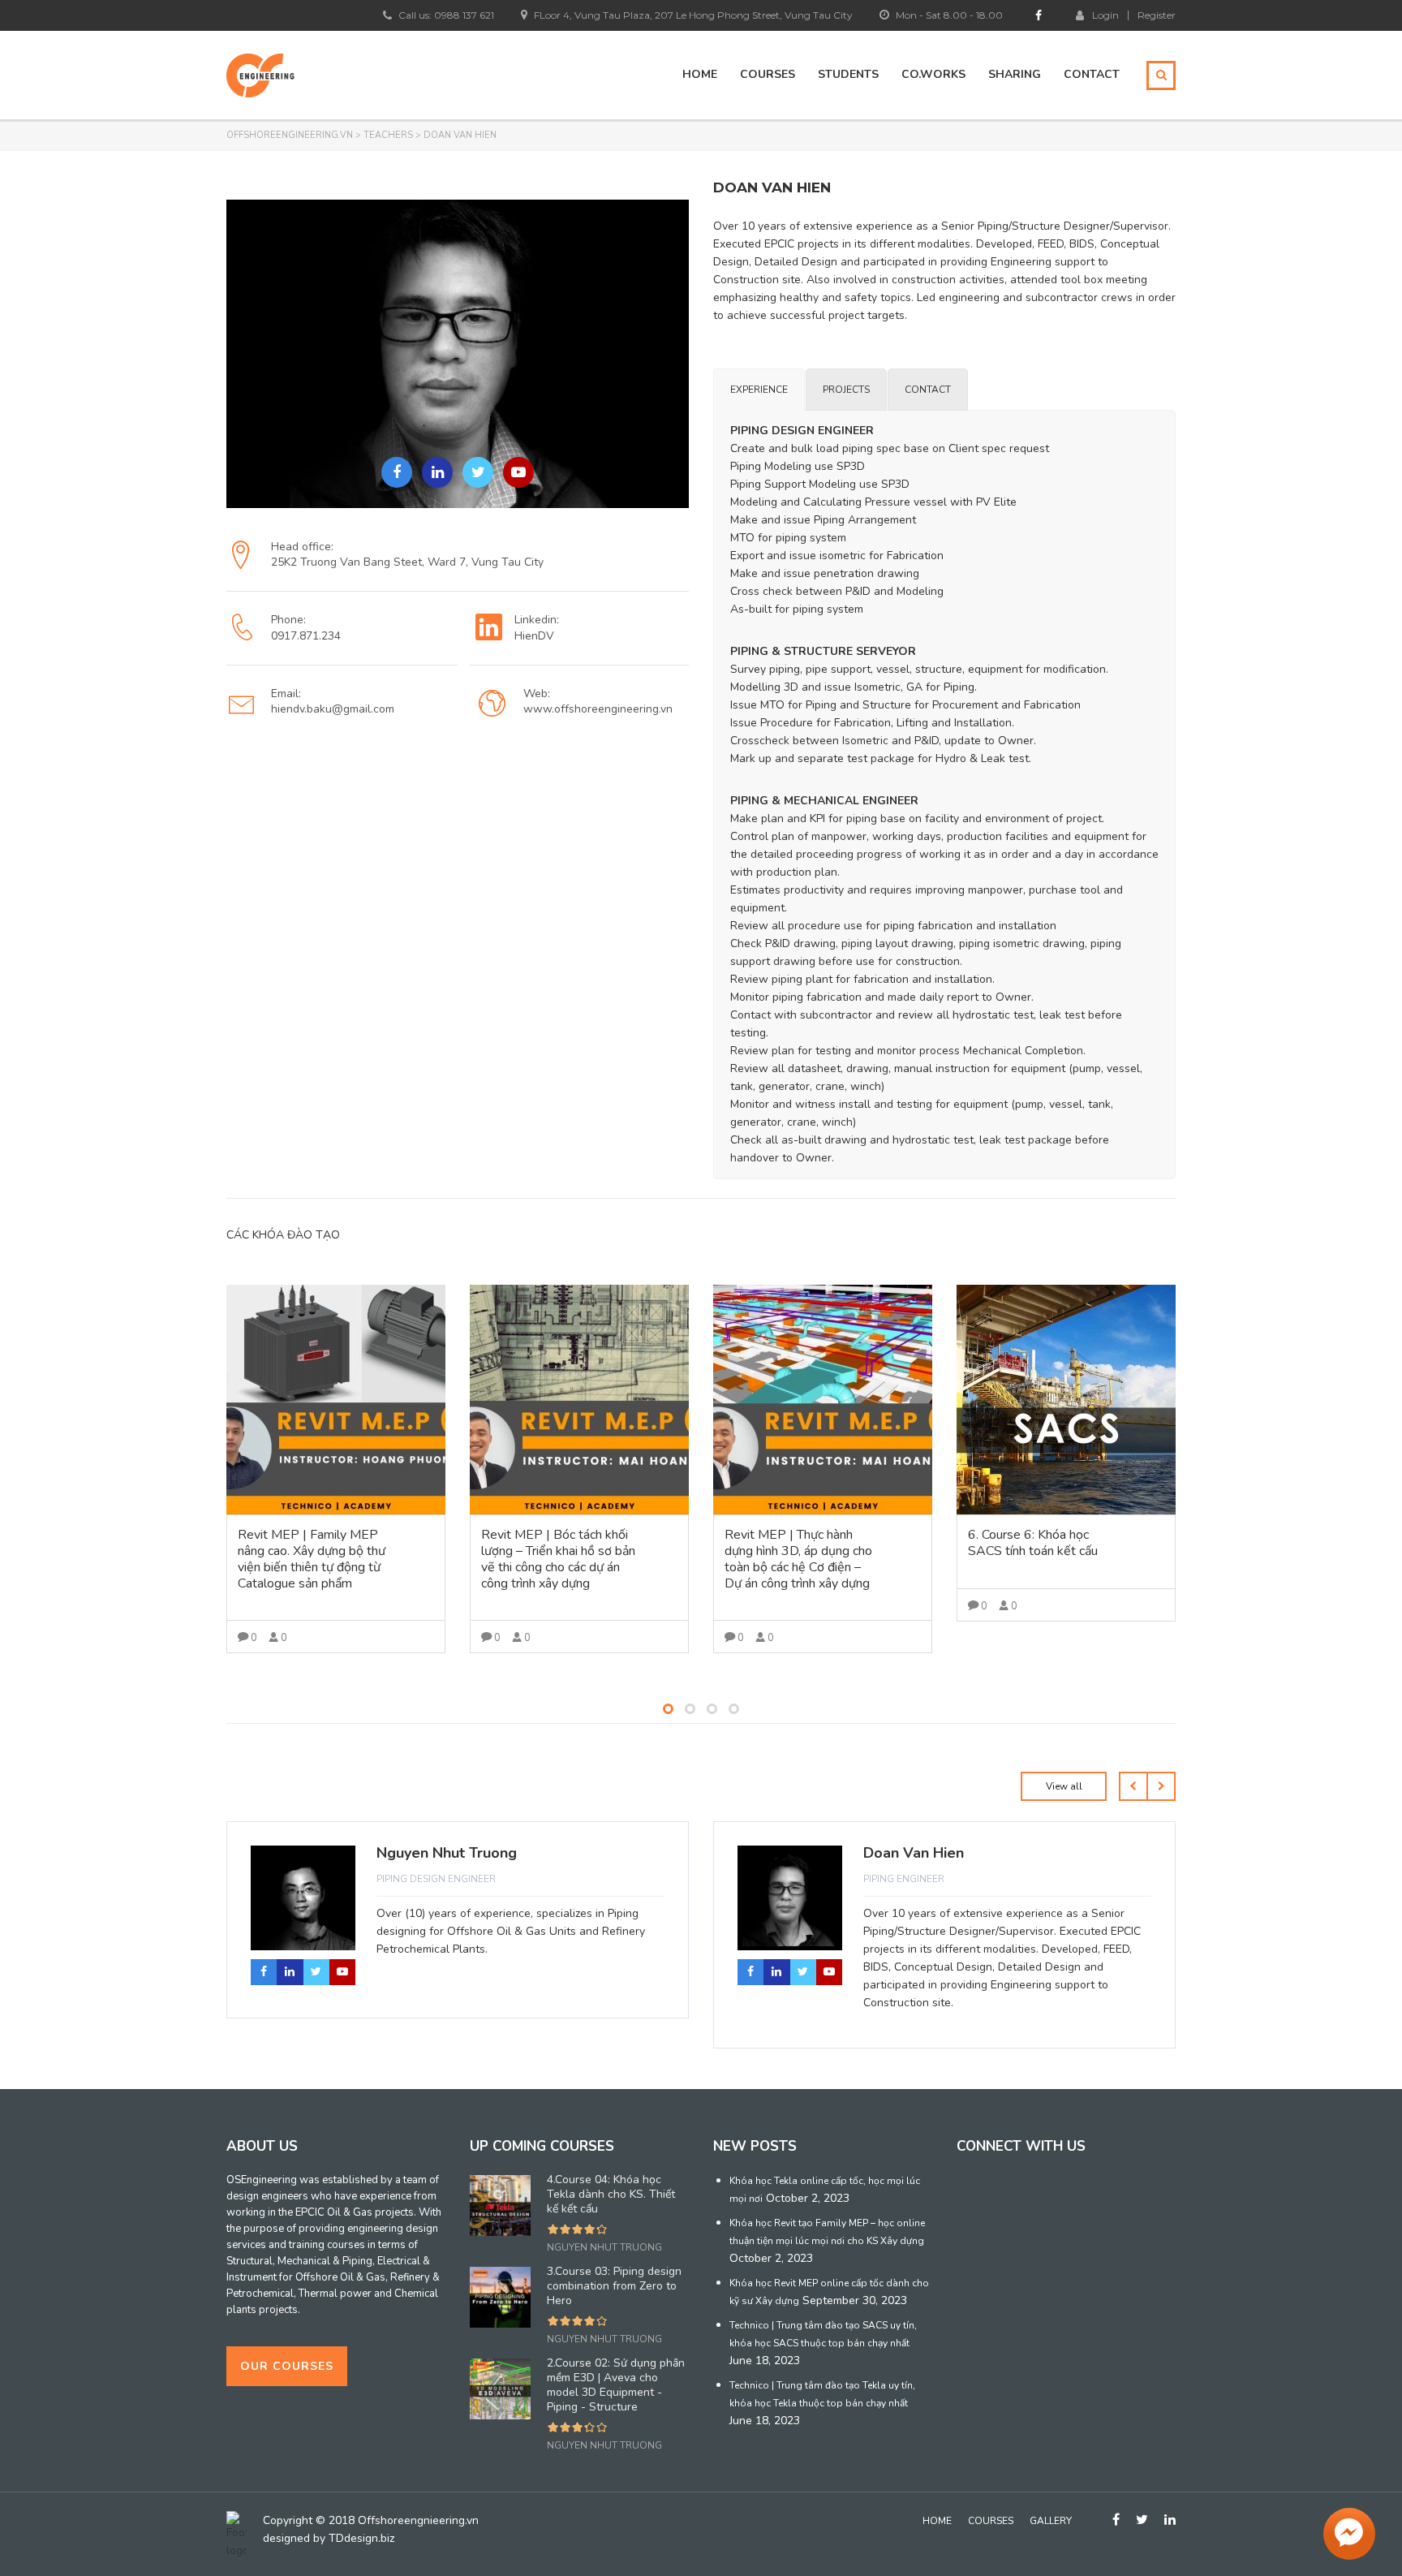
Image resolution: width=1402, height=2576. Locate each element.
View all (1064, 1819)
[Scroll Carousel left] (1133, 1819)
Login (1105, 15)
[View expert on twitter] (478, 472)
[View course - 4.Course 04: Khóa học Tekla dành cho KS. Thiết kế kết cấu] (579, 1400)
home (937, 2521)
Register (1157, 15)
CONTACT (1092, 74)
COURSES (768, 74)
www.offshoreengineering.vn (598, 709)
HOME (700, 74)
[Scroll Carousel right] (1161, 1819)
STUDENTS (848, 74)
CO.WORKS (933, 74)
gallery (1051, 2521)
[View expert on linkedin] (437, 472)
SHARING (1015, 74)
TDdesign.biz (361, 2538)
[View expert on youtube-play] (518, 472)
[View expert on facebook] (397, 472)
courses (991, 2521)
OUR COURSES (287, 2366)
